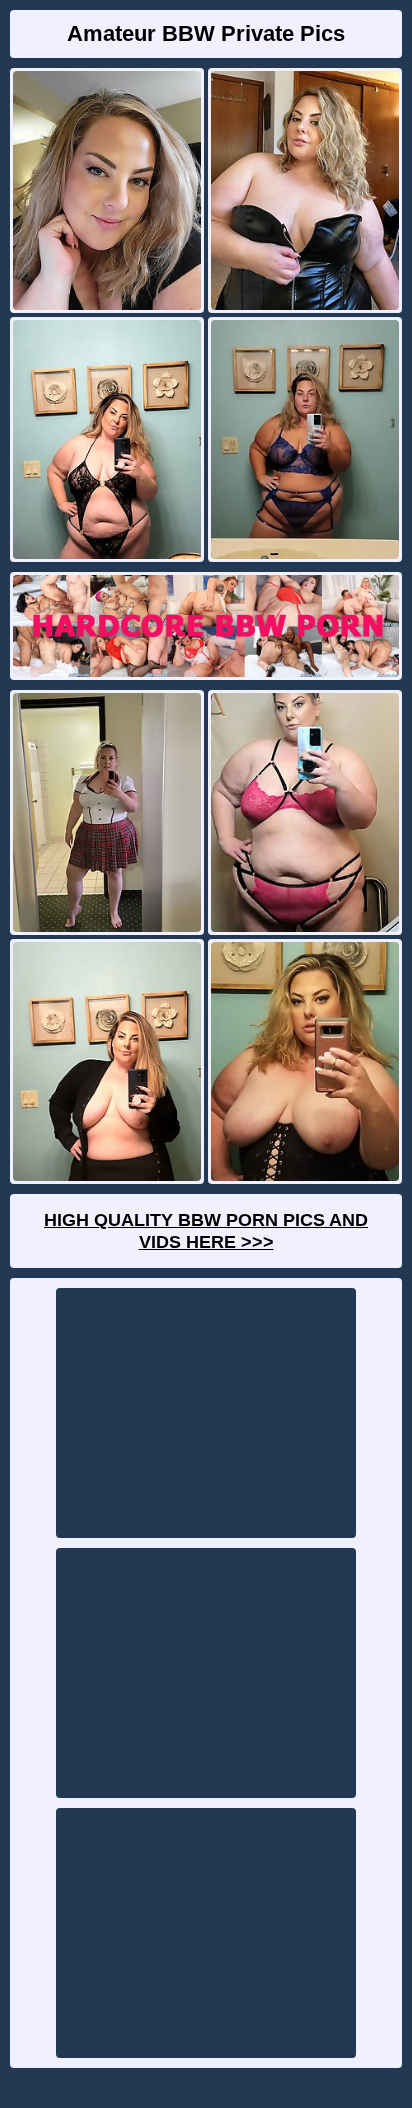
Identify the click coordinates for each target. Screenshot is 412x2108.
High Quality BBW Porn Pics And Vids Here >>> (206, 1231)
